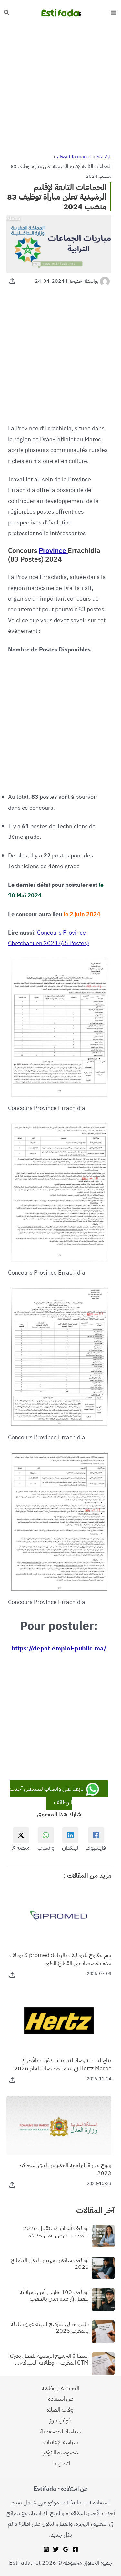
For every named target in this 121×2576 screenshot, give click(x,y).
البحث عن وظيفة (60, 2388)
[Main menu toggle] (113, 13)
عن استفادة (61, 2399)
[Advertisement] (60, 89)
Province (53, 551)
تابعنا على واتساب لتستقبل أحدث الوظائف (47, 1795)
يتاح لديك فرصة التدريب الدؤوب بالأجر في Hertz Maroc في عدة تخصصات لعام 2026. (62, 2064)
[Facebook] (75, 2549)
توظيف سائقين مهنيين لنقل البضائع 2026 (50, 2263)
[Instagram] (46, 2549)
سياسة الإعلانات (60, 2442)
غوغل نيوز (60, 2420)
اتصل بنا (61, 2463)
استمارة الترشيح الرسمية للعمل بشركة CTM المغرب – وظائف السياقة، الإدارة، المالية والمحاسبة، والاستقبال (49, 2359)
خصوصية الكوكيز (61, 2452)
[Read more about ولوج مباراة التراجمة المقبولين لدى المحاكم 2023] (59, 2125)
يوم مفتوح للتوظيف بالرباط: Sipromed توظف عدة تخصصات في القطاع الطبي (60, 1959)
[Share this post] (12, 281)
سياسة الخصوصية (60, 2431)
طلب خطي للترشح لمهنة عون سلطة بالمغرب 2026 (50, 2327)
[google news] (66, 2549)
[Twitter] (56, 2549)
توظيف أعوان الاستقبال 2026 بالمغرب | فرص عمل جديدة (56, 2232)
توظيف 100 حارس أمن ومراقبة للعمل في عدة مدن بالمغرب (54, 2295)
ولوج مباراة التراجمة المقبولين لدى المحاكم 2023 (65, 2169)
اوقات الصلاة (60, 2409)
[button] (6, 13)
